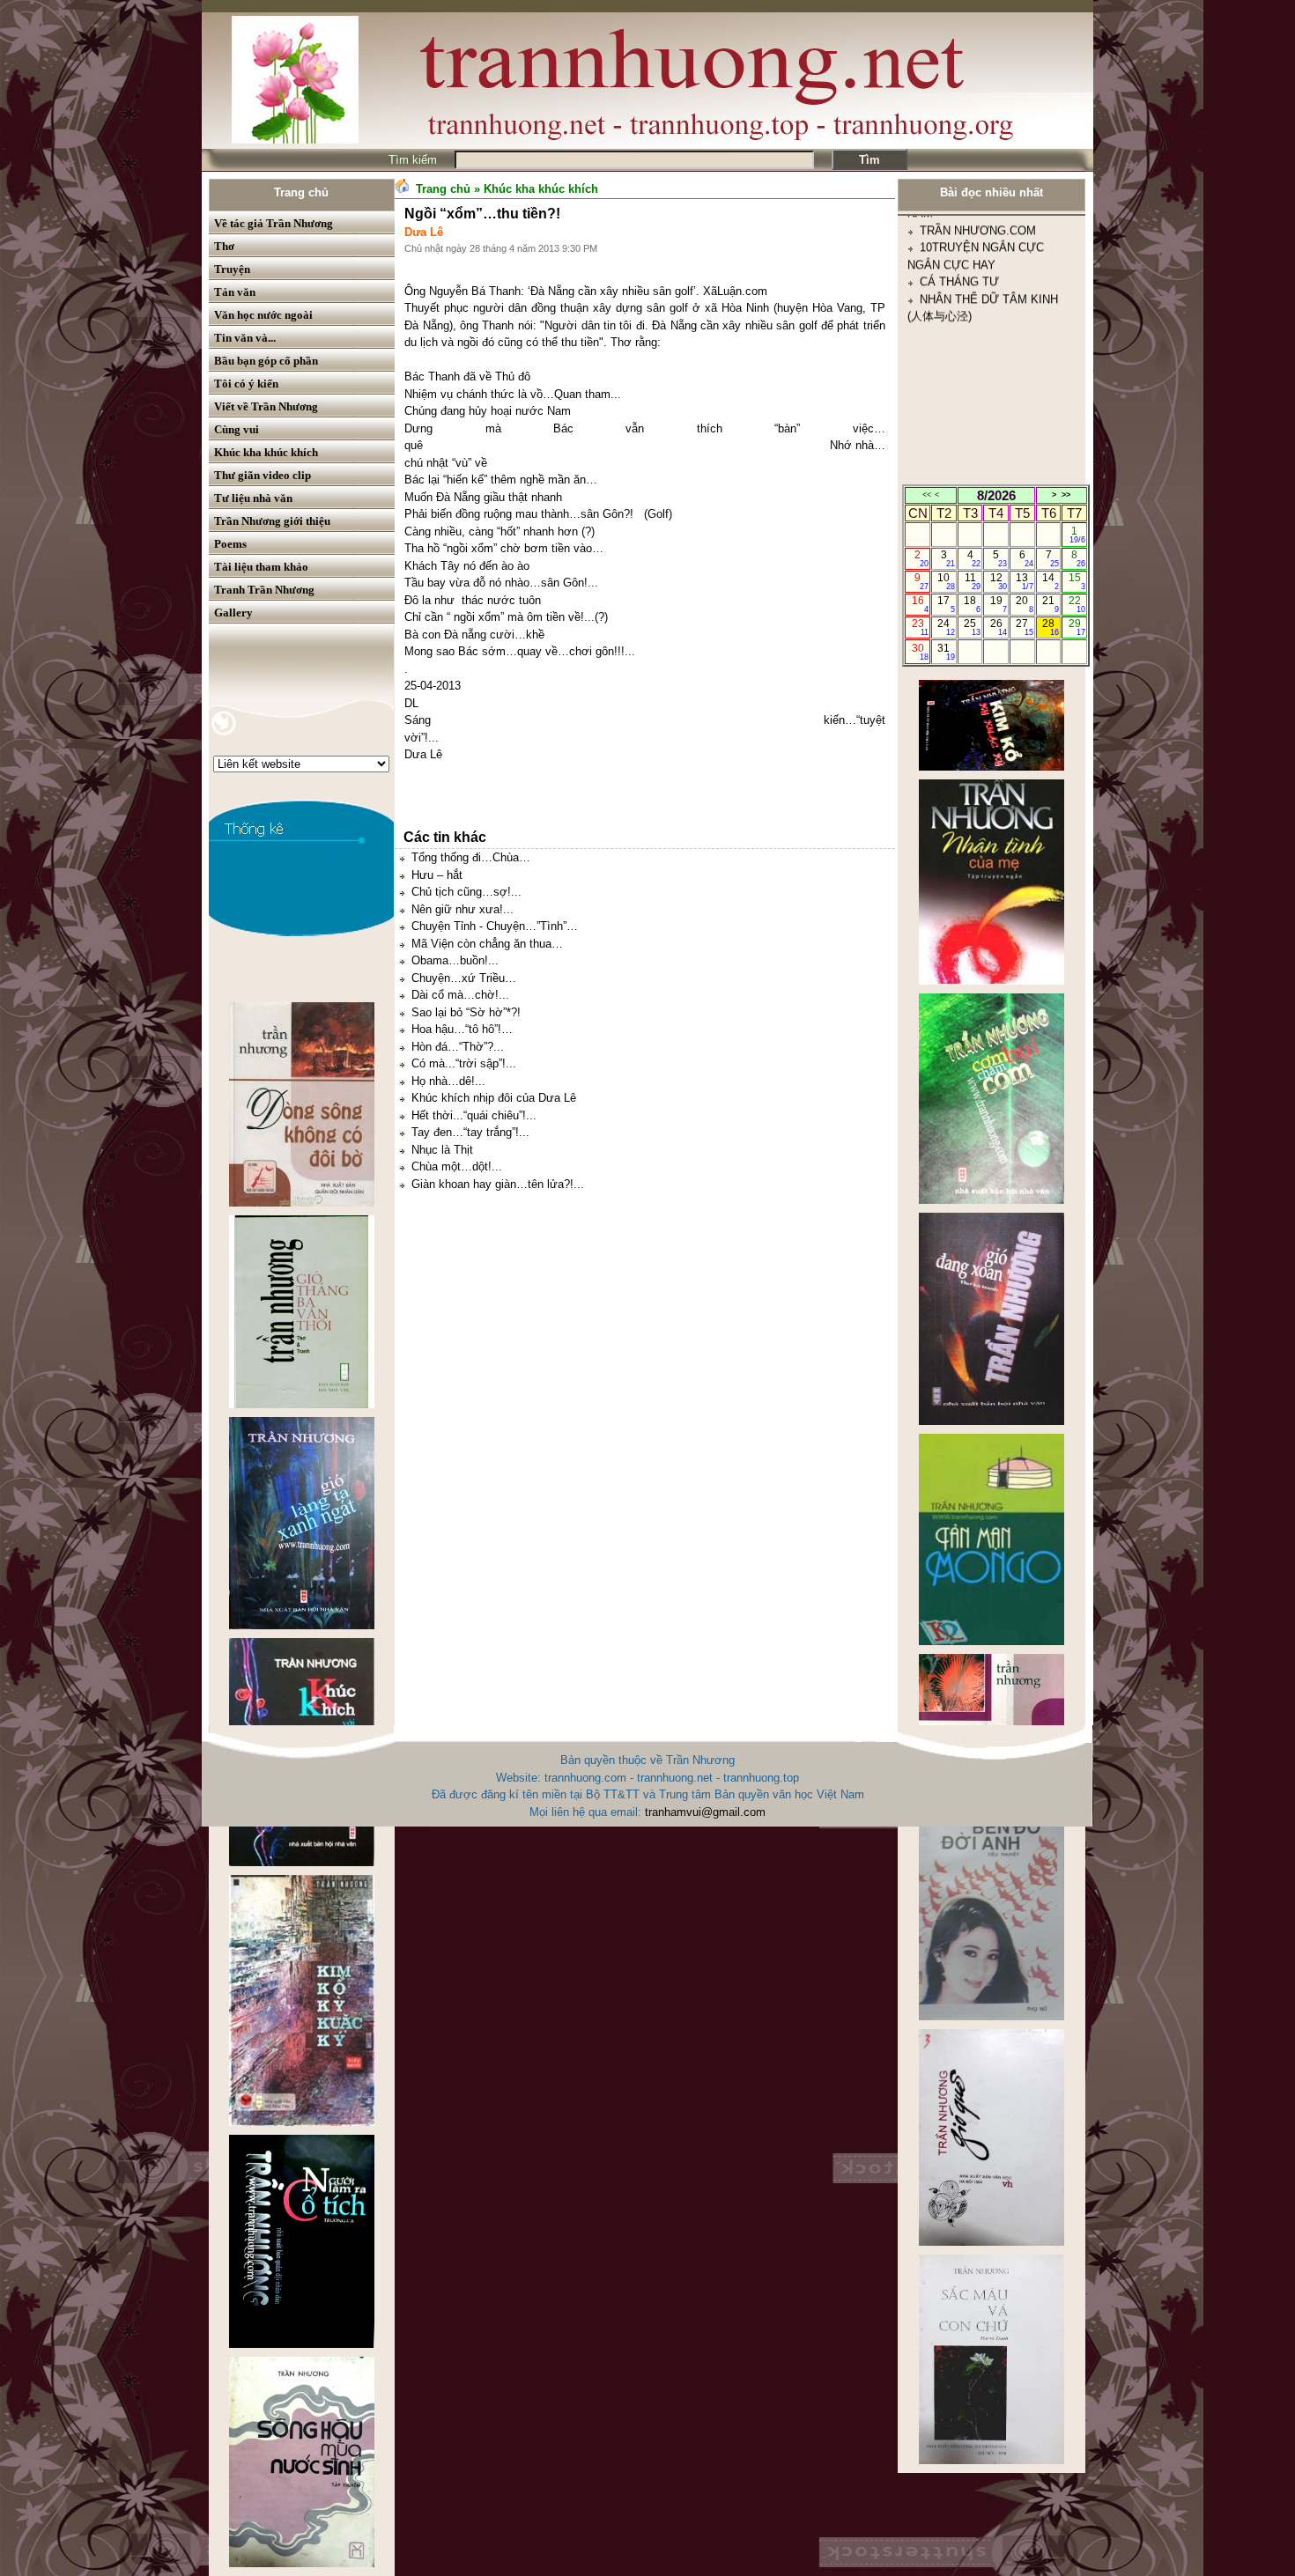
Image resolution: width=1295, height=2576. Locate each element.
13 (1024, 581)
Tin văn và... (245, 338)
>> (1066, 495)
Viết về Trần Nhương (266, 406)
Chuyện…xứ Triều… (464, 978)
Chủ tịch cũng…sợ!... (466, 892)
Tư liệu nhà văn (253, 498)
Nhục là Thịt (442, 1150)
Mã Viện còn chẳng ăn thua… (487, 944)
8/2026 (996, 495)
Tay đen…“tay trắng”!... (470, 1132)
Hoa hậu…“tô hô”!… (462, 1029)
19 (999, 604)
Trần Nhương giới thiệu (272, 521)
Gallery (233, 613)
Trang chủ (301, 192)
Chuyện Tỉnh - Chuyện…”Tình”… (495, 926)
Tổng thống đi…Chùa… (471, 857)
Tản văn (235, 292)
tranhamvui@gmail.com (705, 1812)
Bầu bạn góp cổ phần (266, 361)
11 (973, 581)
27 (1024, 627)
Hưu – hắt (437, 875)
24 (946, 627)
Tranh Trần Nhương (264, 590)
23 (920, 627)
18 (972, 604)
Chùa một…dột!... (457, 1166)
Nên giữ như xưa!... (462, 909)
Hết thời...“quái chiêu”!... (474, 1115)
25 (972, 627)
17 (946, 604)
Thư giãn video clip (263, 475)
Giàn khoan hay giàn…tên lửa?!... (498, 1184)
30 (920, 652)
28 (1051, 627)
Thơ (224, 246)
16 (920, 604)
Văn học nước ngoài (263, 315)
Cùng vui (237, 429)
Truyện (232, 269)
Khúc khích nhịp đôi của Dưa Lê (494, 1098)
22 (1077, 604)
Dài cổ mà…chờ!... (460, 995)
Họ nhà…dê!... (448, 1081)
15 (1077, 581)
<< (927, 495)
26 (999, 627)
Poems (230, 544)
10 (946, 581)
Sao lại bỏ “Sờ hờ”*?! (466, 1012)
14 (1051, 581)
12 (999, 581)
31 (946, 652)
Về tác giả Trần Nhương (274, 223)
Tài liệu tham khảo (261, 567)
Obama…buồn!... (455, 960)
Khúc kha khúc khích (266, 452)
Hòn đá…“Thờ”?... (458, 1047)
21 (1051, 604)
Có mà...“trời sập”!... (464, 1063)
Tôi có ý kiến (246, 384)
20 (1024, 604)
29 (1077, 627)
